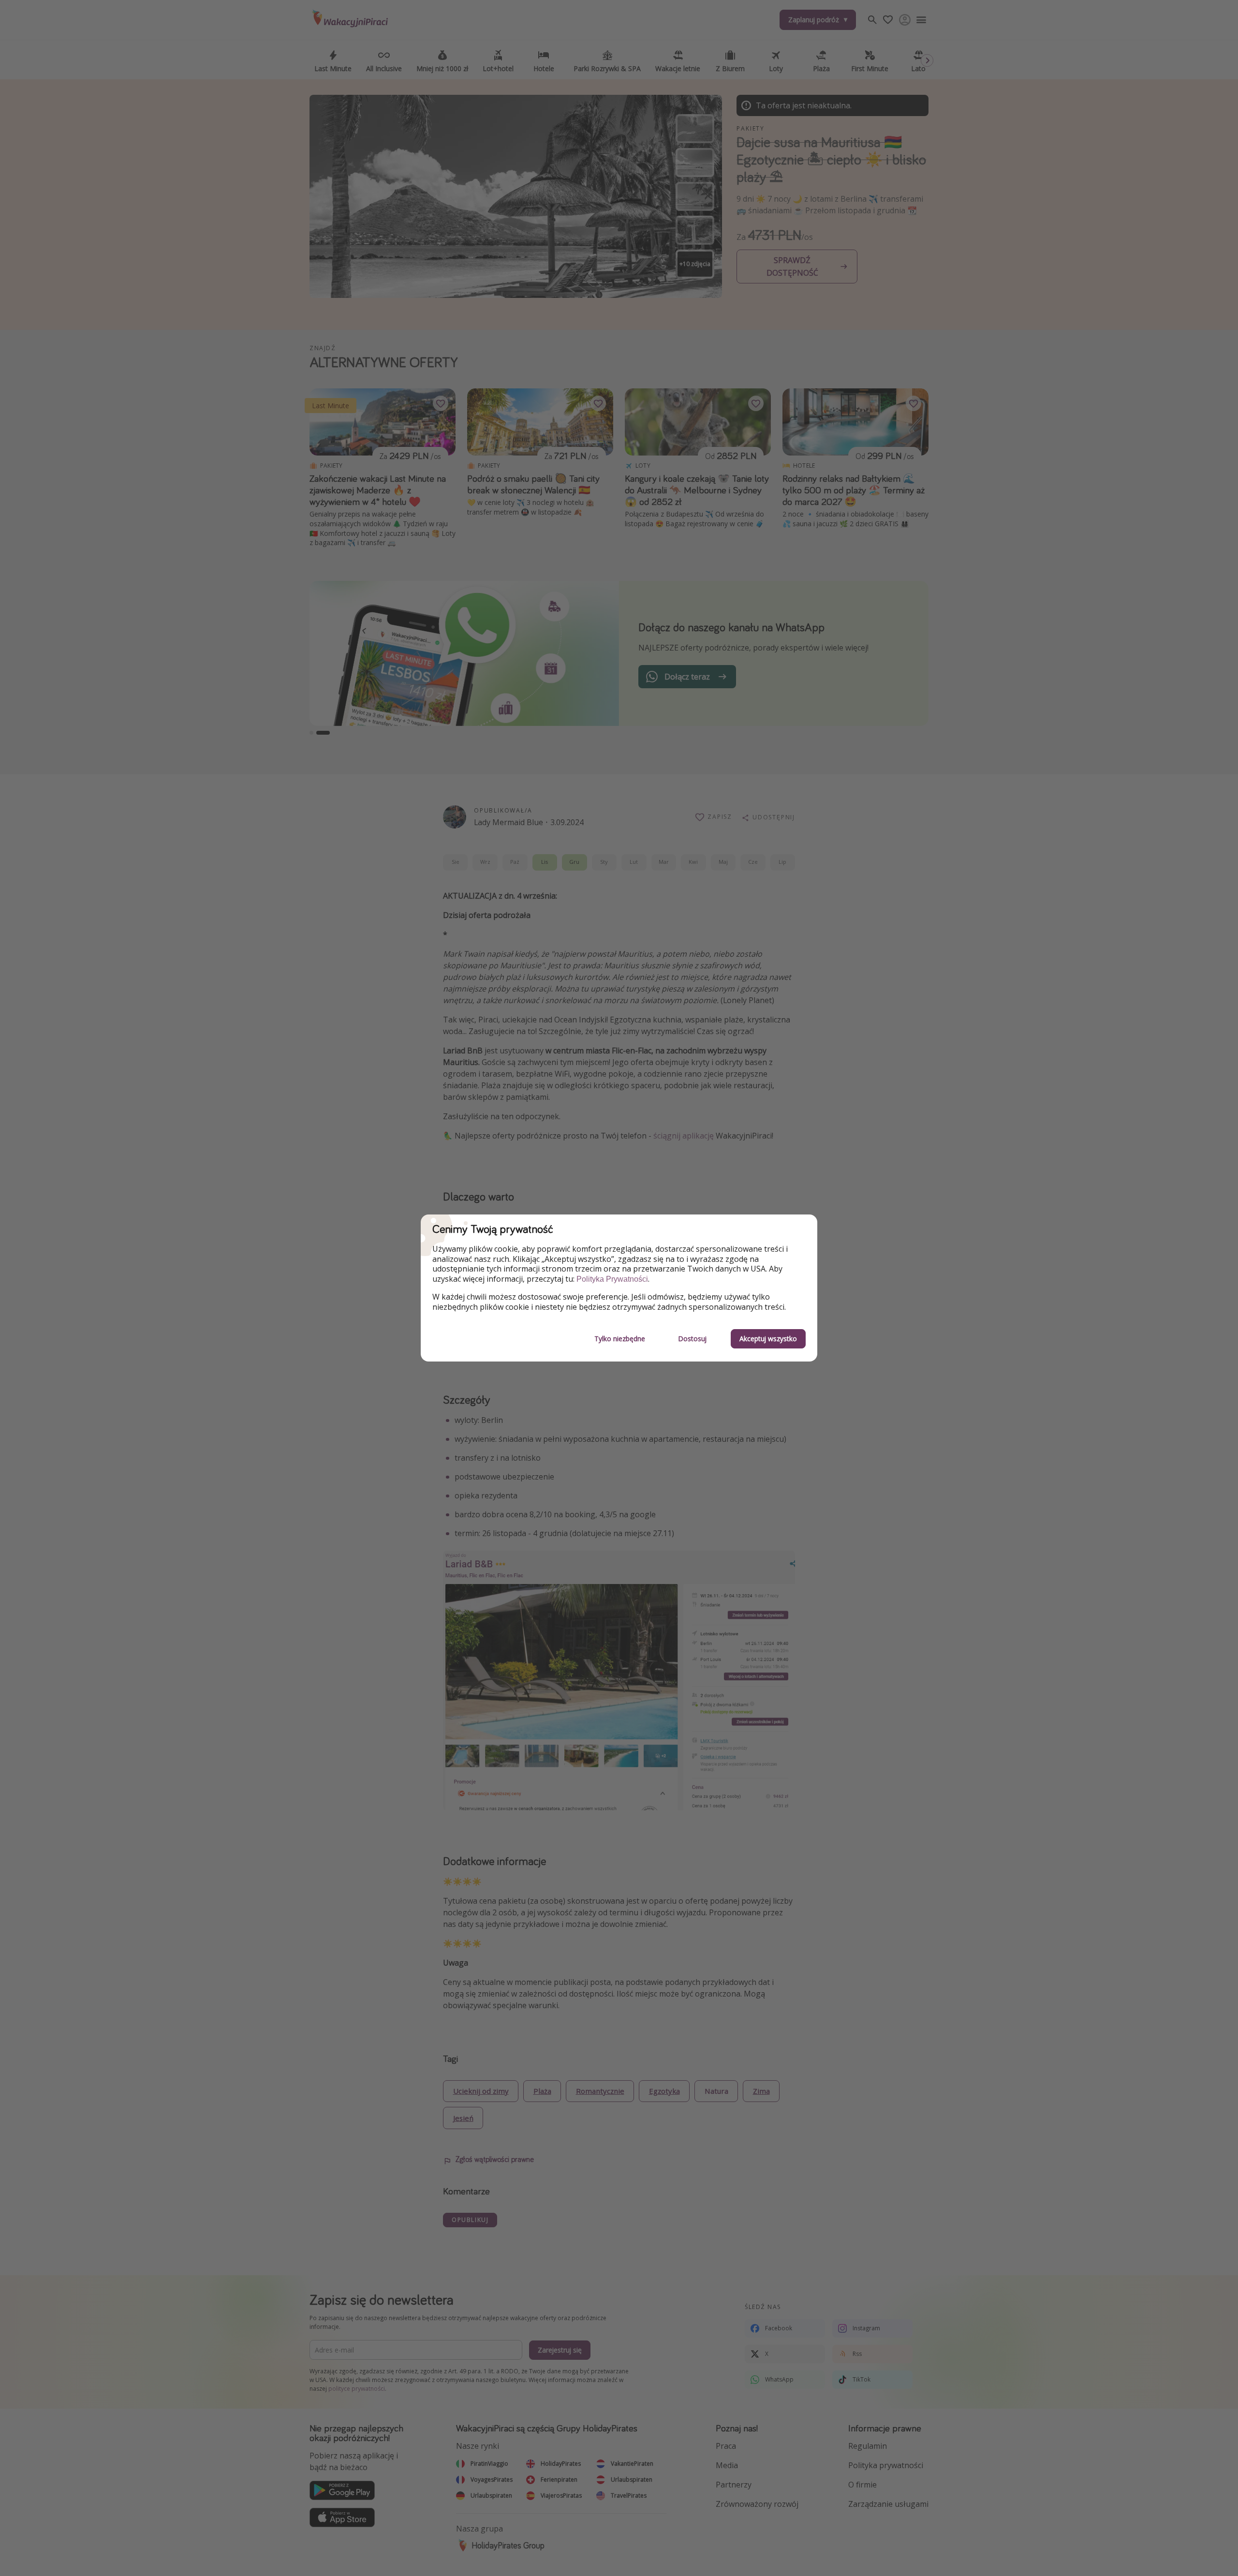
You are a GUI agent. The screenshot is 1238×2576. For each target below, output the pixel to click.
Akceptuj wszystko (768, 1339)
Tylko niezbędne (620, 1339)
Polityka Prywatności (612, 1279)
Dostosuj (692, 1339)
